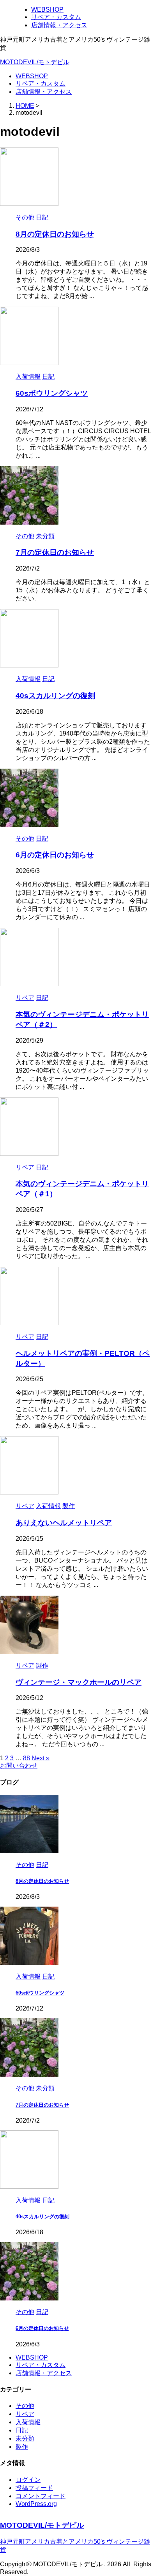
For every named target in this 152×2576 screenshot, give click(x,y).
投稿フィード (34, 2488)
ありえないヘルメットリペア (64, 1523)
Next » (41, 1758)
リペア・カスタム (41, 83)
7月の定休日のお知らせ (55, 552)
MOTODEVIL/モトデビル (35, 62)
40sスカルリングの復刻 (55, 696)
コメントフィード (41, 2496)
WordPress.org (36, 2504)
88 (27, 1758)
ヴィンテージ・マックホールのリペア (79, 1682)
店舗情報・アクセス (44, 92)
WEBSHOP (32, 76)
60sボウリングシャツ (52, 393)
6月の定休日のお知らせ (55, 855)
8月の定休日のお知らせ (55, 234)
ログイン (28, 2480)
